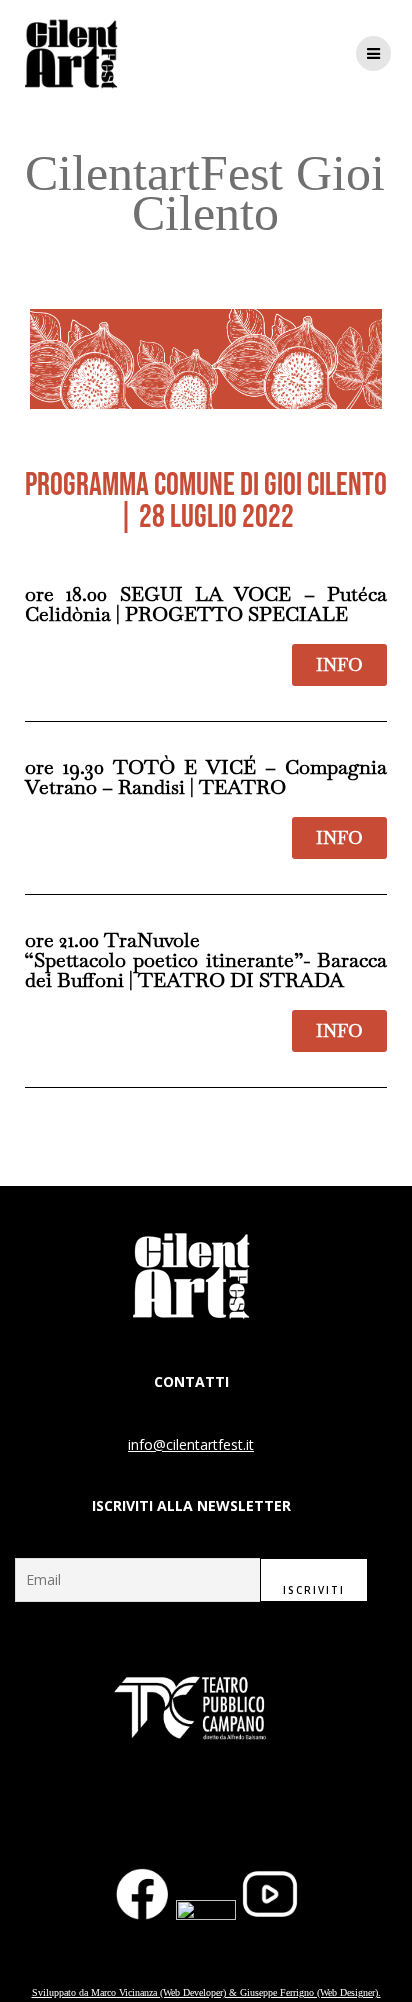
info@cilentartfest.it (191, 1444)
